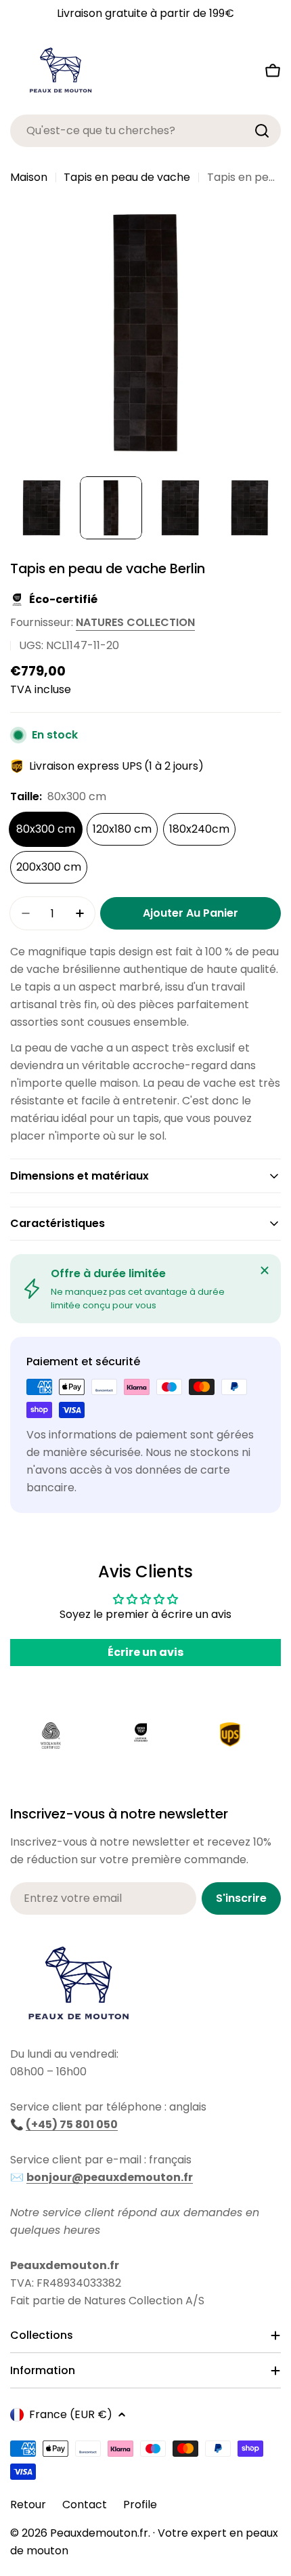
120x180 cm (122, 829)
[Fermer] (265, 1270)
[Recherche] (262, 131)
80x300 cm (46, 829)
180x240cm (199, 829)
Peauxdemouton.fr (99, 2533)
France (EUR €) (71, 2414)
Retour (28, 2505)
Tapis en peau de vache (127, 177)
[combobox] (145, 131)
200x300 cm (49, 867)
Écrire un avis (145, 1652)
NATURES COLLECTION (135, 622)
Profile (140, 2505)
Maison (29, 177)
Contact (85, 2505)
